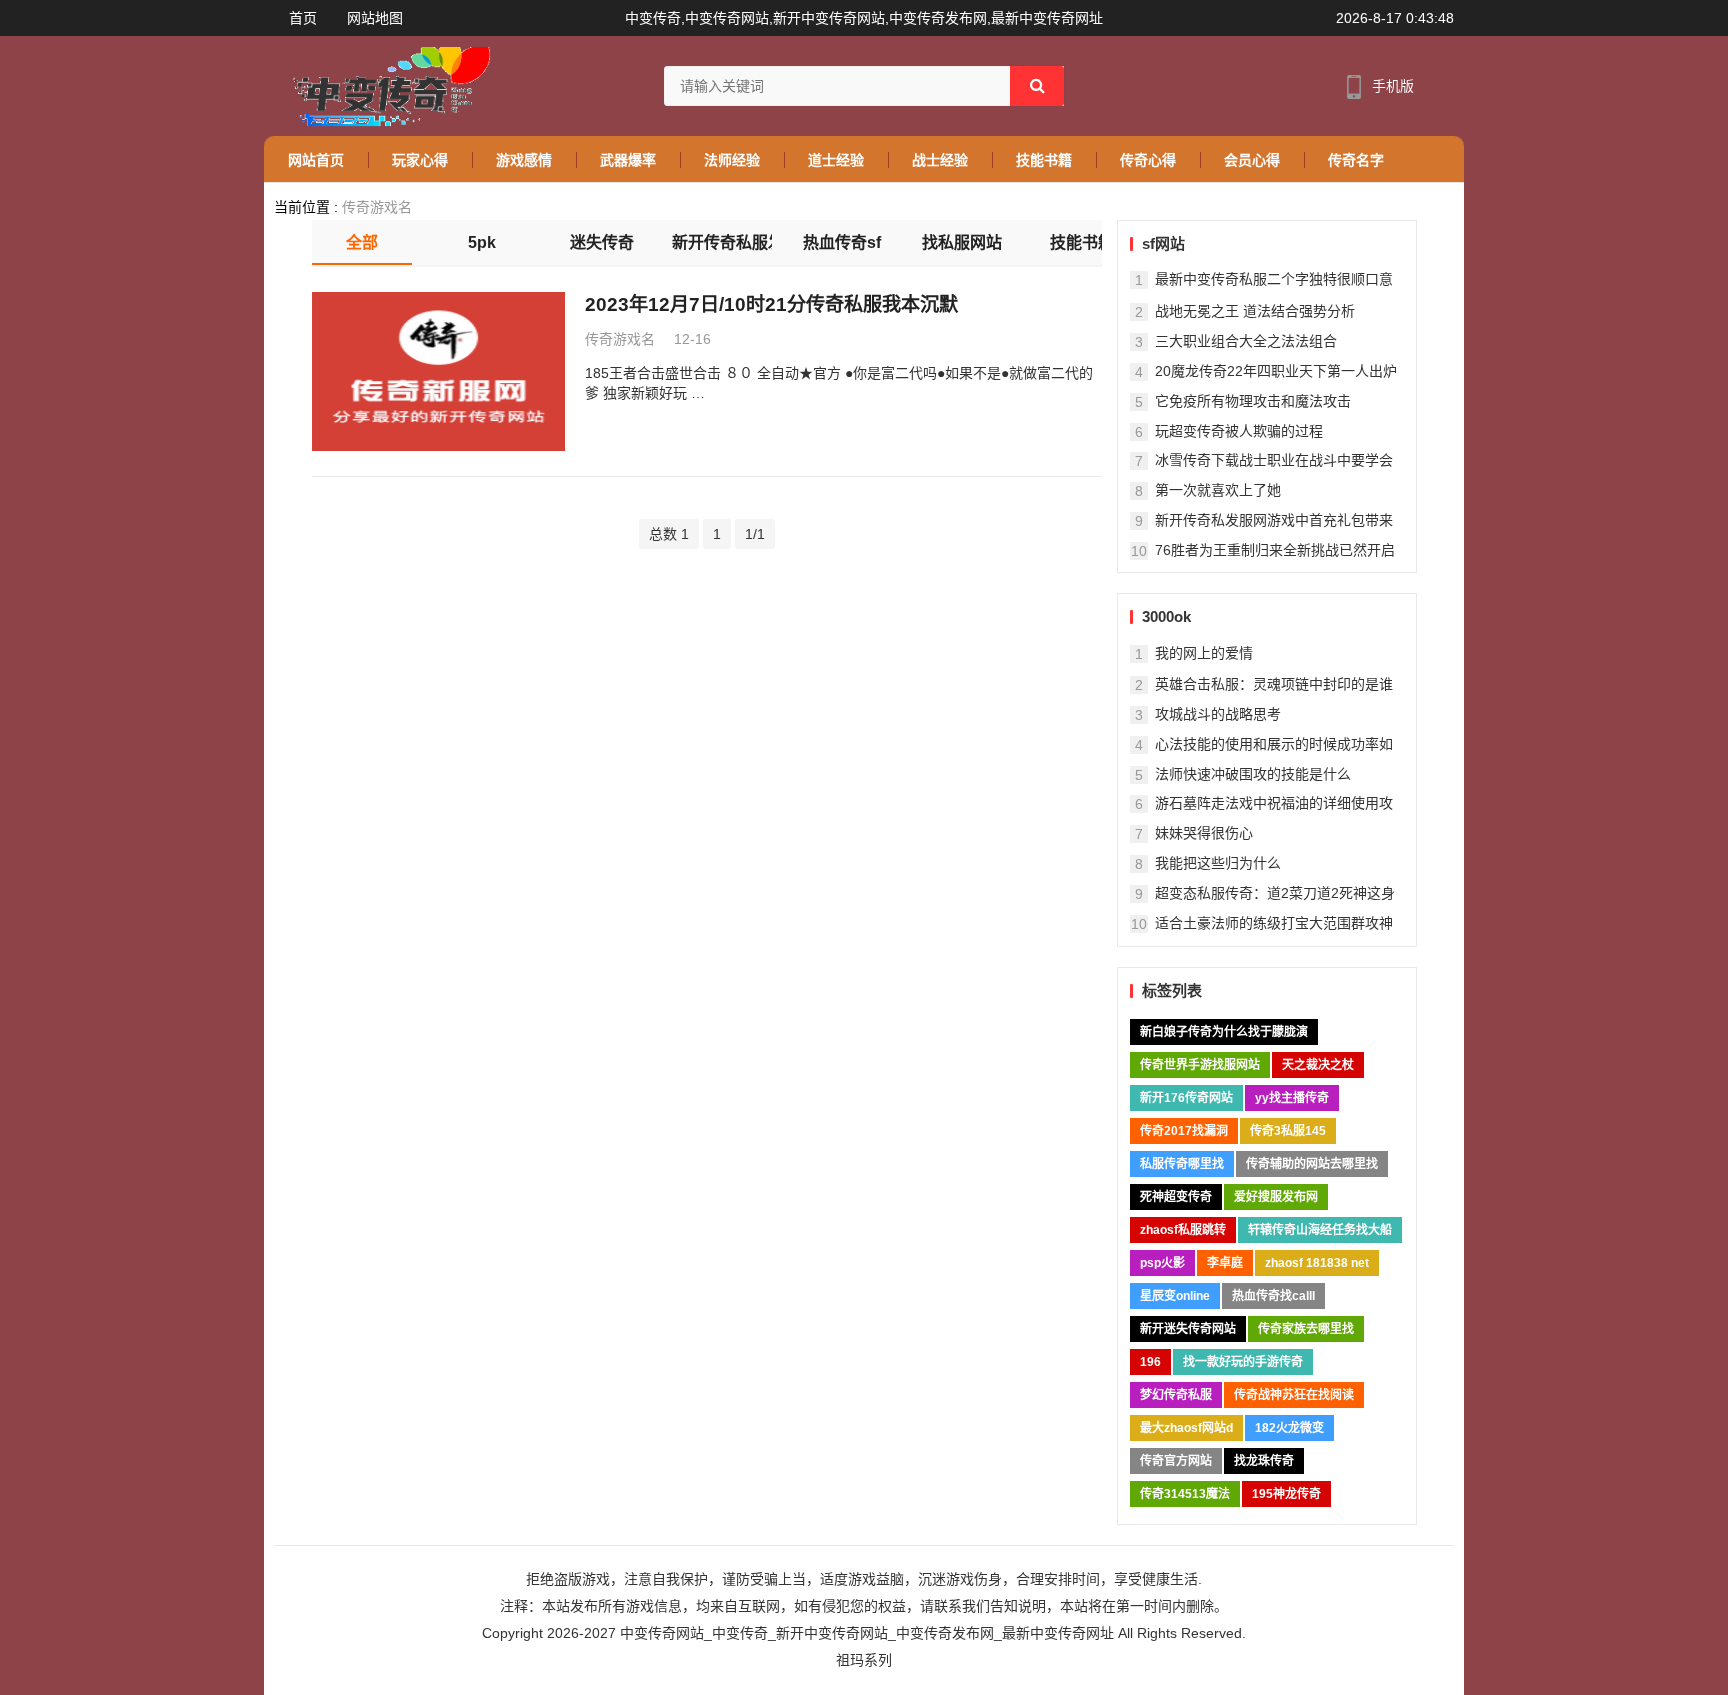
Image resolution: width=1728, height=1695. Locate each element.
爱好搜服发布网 (1276, 1197)
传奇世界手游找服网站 (1200, 1065)
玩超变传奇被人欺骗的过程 (1239, 431)
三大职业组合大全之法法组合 (1246, 341)
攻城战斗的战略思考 (1218, 714)
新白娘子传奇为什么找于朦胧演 (1224, 1032)
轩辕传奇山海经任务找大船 (1320, 1230)
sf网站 (1163, 243)
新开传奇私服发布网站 (722, 242)
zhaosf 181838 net (1317, 1263)
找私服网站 (962, 242)
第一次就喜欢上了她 (1218, 490)
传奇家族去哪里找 (1306, 1329)
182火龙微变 (1289, 1428)
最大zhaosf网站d (1186, 1428)
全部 (362, 242)
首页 (303, 18)
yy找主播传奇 (1292, 1098)
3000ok (1166, 616)
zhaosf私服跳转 (1183, 1230)
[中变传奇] (386, 85)
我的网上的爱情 (1204, 653)
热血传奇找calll (1273, 1296)
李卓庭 (1225, 1263)
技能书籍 (1082, 242)
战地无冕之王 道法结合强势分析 (1255, 311)
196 (1150, 1362)
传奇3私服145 (1288, 1131)
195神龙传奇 (1286, 1494)
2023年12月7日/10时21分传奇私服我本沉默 (771, 304)
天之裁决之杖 (1318, 1065)
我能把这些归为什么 (1218, 863)
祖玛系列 (864, 1660)
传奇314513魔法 (1185, 1494)
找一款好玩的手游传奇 (1243, 1362)
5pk (482, 242)
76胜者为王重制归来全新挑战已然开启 (1275, 550)
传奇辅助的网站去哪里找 (1312, 1164)
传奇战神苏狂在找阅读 (1294, 1395)
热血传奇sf (842, 242)
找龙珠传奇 (1264, 1461)
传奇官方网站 (1176, 1461)
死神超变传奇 (1176, 1197)
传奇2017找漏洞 (1184, 1131)
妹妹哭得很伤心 (1204, 833)
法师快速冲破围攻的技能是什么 (1253, 774)
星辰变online (1175, 1296)
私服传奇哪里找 (1182, 1164)
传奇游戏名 (377, 207)
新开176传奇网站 (1186, 1098)
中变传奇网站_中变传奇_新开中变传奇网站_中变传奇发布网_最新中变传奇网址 (867, 1633)
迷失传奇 (602, 242)
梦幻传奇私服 (1176, 1395)
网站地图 (375, 18)
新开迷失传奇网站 (1188, 1329)
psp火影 (1162, 1263)
